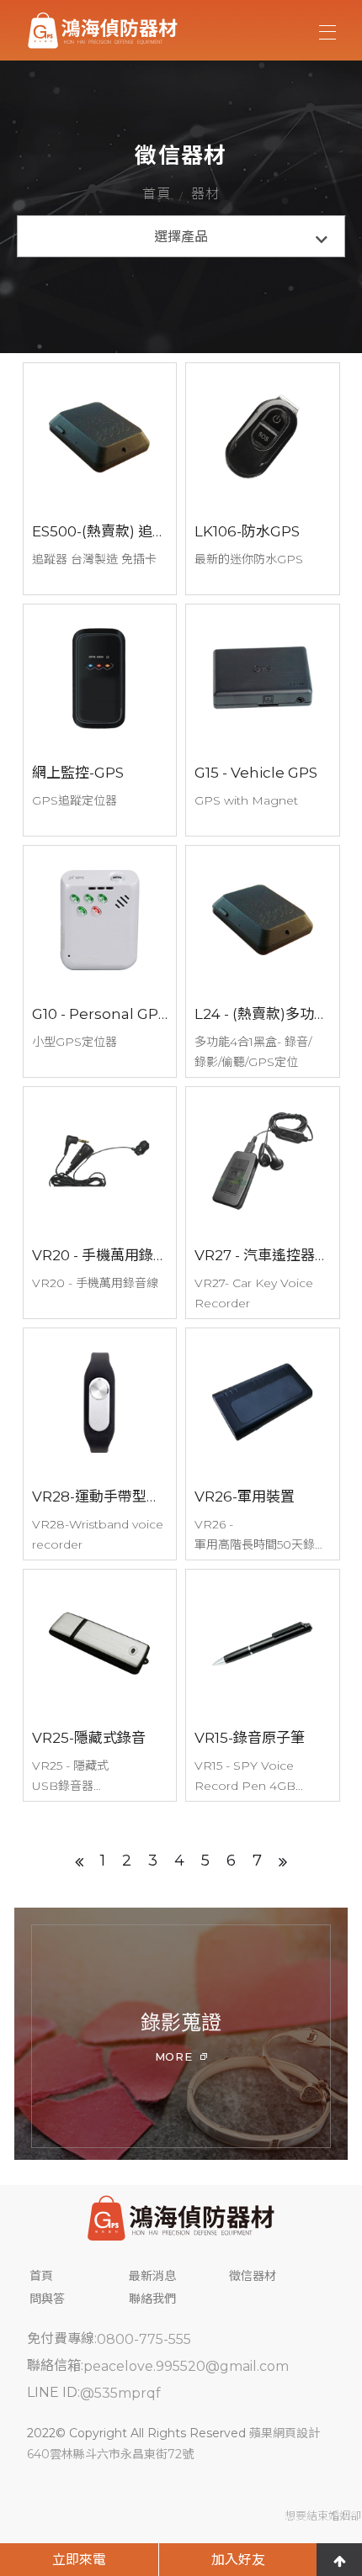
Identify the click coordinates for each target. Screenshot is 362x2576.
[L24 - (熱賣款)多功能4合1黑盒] (263, 961)
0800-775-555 (144, 2339)
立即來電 (79, 2560)
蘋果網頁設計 (285, 2433)
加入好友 (238, 2560)
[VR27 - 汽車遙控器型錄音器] (263, 1203)
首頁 (157, 194)
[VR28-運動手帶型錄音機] (100, 1444)
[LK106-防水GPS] (263, 479)
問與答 (47, 2299)
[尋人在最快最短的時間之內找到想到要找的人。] (181, 2220)
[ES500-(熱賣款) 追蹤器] (100, 479)
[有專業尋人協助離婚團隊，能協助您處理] (103, 30)
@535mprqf (120, 2393)
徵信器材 (253, 2276)
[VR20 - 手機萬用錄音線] (100, 1203)
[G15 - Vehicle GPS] (263, 720)
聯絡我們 (152, 2299)
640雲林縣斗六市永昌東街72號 (110, 2454)
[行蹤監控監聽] (181, 2034)
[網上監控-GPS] (100, 720)
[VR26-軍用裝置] (263, 1444)
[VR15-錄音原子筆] (263, 1685)
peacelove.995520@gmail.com (186, 2366)
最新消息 (152, 2276)
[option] (181, 2034)
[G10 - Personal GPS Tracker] (100, 961)
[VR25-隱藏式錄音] (100, 1685)
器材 (205, 194)
